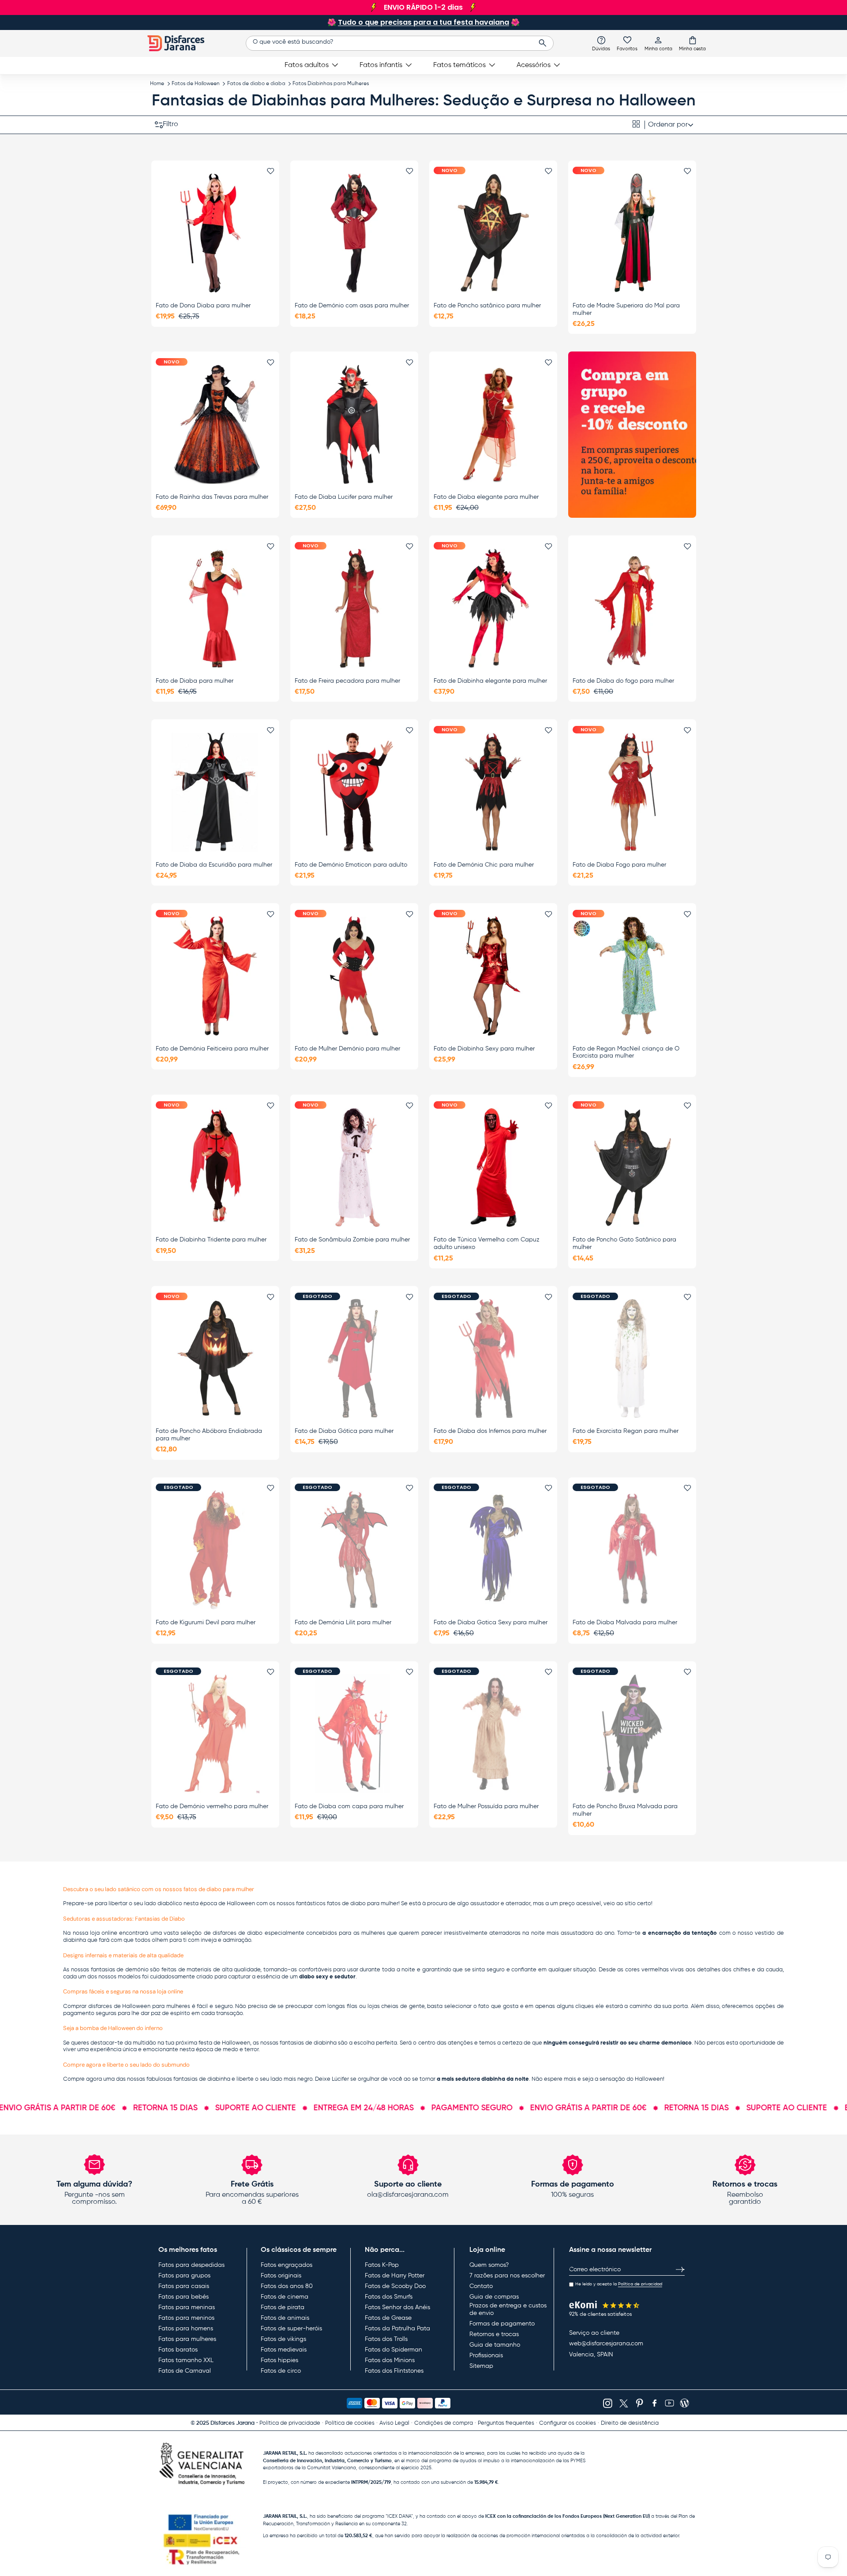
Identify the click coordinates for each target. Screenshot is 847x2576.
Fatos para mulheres (187, 2339)
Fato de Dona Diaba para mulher (203, 306)
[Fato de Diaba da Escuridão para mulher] (215, 792)
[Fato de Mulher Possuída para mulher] (493, 1734)
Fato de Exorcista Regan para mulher (626, 1431)
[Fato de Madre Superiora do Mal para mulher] (632, 233)
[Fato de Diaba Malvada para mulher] (632, 1550)
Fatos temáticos (459, 65)
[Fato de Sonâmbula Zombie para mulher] (354, 1167)
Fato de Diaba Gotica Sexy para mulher (491, 1623)
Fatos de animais (285, 2318)
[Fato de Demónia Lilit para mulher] (354, 1550)
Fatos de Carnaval (185, 2371)
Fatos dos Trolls (386, 2339)
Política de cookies (350, 2423)
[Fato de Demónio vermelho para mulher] (215, 1734)
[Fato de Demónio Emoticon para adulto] (354, 792)
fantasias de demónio (120, 1970)
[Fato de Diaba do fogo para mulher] (632, 608)
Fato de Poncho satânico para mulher (487, 306)
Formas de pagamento (502, 2324)
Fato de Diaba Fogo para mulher (619, 865)
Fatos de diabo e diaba (256, 84)
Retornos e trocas (494, 2334)
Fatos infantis (381, 65)
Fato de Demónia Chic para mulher (484, 865)
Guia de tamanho (495, 2345)
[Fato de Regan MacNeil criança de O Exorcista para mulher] (632, 976)
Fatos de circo (281, 2371)
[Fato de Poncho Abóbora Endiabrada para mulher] (215, 1359)
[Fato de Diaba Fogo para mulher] (632, 792)
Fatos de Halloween (196, 84)
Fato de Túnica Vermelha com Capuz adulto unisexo (487, 1243)
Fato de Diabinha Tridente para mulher (211, 1240)
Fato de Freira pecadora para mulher (347, 681)
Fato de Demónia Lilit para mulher (343, 1623)
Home (157, 84)
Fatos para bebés (184, 2297)
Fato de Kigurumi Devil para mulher (206, 1623)
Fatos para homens (186, 2329)
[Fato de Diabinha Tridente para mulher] (215, 1167)
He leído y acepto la (619, 2284)
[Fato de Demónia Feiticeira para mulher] (215, 976)
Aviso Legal (394, 2423)
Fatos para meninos (186, 2318)
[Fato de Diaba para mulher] (215, 608)
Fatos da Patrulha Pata (397, 2329)
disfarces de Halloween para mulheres (139, 2006)
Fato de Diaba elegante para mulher (486, 497)
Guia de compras (494, 2297)
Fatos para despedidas (191, 2265)
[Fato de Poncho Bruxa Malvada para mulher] (632, 1734)
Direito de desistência (630, 2423)
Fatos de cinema (285, 2297)
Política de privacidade (290, 2423)
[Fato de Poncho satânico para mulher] (493, 233)
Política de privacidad (640, 2284)
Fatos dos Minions (390, 2360)
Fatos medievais (284, 2350)
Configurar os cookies (568, 2423)
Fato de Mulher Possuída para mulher (486, 1806)
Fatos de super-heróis (291, 2329)
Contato (481, 2286)
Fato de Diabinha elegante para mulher (490, 681)
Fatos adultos (307, 65)
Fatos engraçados (287, 2265)
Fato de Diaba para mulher (195, 681)
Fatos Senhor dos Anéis (397, 2307)
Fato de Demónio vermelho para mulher (212, 1806)
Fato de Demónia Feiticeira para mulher (212, 1049)
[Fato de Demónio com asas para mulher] (354, 233)
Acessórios (534, 65)
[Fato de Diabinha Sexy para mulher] (493, 976)
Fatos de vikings (283, 2339)
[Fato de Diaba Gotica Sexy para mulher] (493, 1550)
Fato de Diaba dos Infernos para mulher (490, 1431)
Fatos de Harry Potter (395, 2276)
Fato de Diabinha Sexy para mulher (484, 1049)
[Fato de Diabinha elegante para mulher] (493, 608)
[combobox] (399, 43)
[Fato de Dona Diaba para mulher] (215, 233)
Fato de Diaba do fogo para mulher (623, 681)
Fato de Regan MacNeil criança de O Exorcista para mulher (626, 1052)
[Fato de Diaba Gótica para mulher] (354, 1359)
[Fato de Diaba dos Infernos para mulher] (493, 1359)
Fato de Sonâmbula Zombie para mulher (352, 1240)
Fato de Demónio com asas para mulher (352, 306)
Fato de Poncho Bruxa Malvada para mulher (625, 1810)
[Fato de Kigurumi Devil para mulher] (215, 1550)
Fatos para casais (184, 2286)
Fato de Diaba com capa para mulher (349, 1806)
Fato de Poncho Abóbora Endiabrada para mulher (209, 1435)
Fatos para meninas (187, 2307)
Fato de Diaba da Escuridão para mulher (214, 865)
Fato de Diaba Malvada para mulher (625, 1623)
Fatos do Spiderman (394, 2350)
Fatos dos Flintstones (394, 2371)
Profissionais (486, 2355)
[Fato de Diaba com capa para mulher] (354, 1734)
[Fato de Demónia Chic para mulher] (493, 792)
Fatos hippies (279, 2360)
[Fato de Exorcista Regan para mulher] (632, 1359)
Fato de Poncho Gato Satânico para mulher (624, 1243)
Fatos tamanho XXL (186, 2360)
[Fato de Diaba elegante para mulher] (493, 424)
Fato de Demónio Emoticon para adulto (351, 865)
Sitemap (481, 2366)
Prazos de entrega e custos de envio (508, 2310)
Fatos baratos (178, 2350)
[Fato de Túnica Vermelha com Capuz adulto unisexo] (493, 1167)
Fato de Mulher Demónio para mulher (347, 1049)
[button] (692, 43)
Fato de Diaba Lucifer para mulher (344, 497)
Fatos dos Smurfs (389, 2297)
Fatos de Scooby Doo (395, 2286)
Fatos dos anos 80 (287, 2286)
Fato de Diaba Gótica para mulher (344, 1431)
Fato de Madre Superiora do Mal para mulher (626, 309)
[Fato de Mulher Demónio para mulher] (354, 976)
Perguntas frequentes (506, 2423)
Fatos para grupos (184, 2276)
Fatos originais (281, 2276)
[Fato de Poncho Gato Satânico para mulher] (632, 1167)
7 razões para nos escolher (507, 2276)
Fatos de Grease (388, 2318)
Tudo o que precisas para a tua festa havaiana (423, 22)
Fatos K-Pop (382, 2265)
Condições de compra (444, 2423)
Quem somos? (489, 2265)
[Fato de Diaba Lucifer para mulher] (354, 424)
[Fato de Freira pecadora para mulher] (354, 608)
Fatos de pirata (283, 2307)
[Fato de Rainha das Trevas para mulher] (215, 424)
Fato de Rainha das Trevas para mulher (212, 497)
